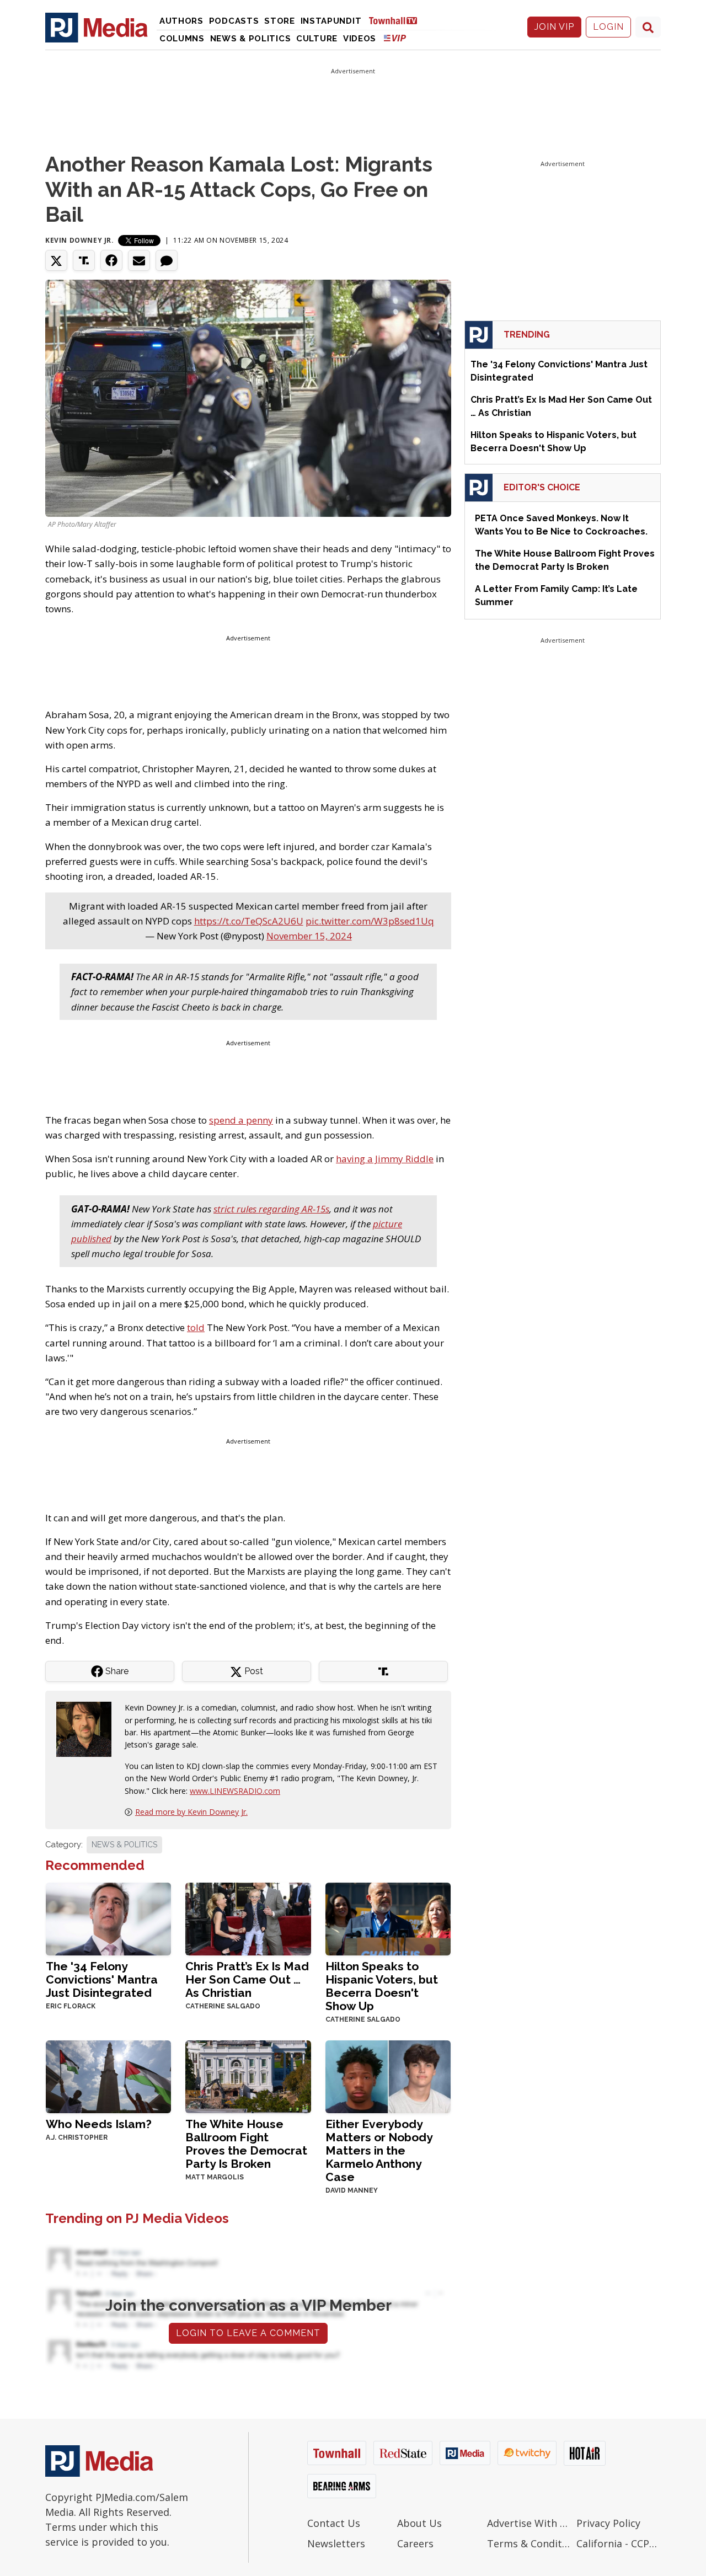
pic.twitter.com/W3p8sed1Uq (370, 921)
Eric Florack (71, 2006)
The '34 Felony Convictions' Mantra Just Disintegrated (102, 1979)
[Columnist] (88, 1728)
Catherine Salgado (223, 2006)
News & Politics (251, 39)
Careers (415, 2543)
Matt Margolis (215, 2177)
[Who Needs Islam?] (108, 2075)
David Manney (352, 2190)
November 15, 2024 (309, 936)
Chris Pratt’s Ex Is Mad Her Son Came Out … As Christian (247, 1979)
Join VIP (554, 27)
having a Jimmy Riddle (385, 1159)
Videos (360, 39)
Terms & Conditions (529, 2543)
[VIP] (395, 38)
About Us (419, 2523)
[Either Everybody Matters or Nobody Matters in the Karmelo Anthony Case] (388, 2075)
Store (280, 21)
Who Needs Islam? (99, 2124)
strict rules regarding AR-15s (271, 1209)
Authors (181, 21)
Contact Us (334, 2523)
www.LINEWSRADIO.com (235, 1791)
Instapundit (331, 21)
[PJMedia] (97, 27)
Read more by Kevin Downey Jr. (191, 1812)
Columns (182, 39)
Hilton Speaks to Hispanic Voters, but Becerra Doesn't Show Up (382, 1986)
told (196, 1327)
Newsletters (336, 2543)
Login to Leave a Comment (248, 2333)
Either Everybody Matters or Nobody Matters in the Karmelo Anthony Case (379, 2150)
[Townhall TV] (397, 20)
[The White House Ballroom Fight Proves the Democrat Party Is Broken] (248, 2075)
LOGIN (608, 27)
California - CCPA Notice (619, 2543)
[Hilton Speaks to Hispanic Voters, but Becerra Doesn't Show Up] (388, 1918)
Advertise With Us (529, 2523)
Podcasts (234, 21)
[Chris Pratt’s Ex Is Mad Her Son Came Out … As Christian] (248, 1918)
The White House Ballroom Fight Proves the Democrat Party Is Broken (246, 2144)
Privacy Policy (608, 2523)
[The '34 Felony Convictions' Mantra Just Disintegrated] (108, 1918)
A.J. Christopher (77, 2137)
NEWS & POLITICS (124, 1845)
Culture (317, 39)
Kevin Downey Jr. (80, 240)
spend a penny (241, 1120)
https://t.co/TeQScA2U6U (249, 921)
